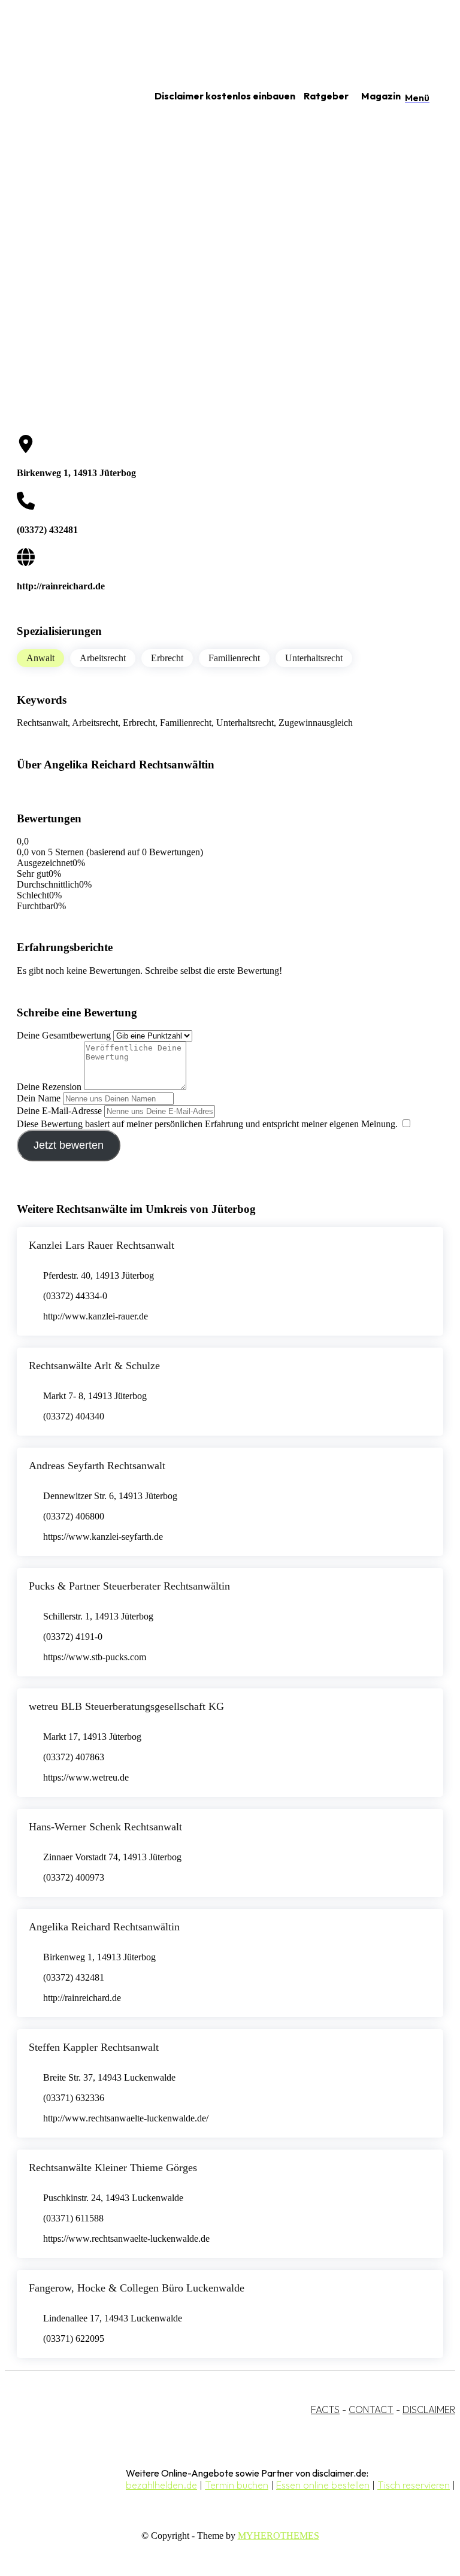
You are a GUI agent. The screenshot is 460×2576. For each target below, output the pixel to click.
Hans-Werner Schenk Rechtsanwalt (105, 1827)
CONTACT (371, 2409)
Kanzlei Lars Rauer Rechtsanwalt (102, 1245)
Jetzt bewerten (69, 1145)
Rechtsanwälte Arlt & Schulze (94, 1366)
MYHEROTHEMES (279, 2536)
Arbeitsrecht (103, 658)
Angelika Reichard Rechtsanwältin (104, 1927)
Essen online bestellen (323, 2485)
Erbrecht (167, 658)
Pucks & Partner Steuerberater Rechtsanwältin (129, 1586)
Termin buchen (237, 2485)
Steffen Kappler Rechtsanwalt (94, 2047)
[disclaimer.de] (65, 96)
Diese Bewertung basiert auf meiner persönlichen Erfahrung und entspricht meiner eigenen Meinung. (207, 1124)
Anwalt (40, 658)
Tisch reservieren (414, 2485)
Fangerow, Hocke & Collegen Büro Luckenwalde (137, 2288)
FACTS (325, 2409)
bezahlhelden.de (161, 2485)
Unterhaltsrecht (314, 658)
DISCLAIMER (429, 2409)
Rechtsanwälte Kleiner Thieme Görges (113, 2168)
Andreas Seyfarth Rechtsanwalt (97, 1466)
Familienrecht (234, 658)
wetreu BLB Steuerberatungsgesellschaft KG (126, 1706)
